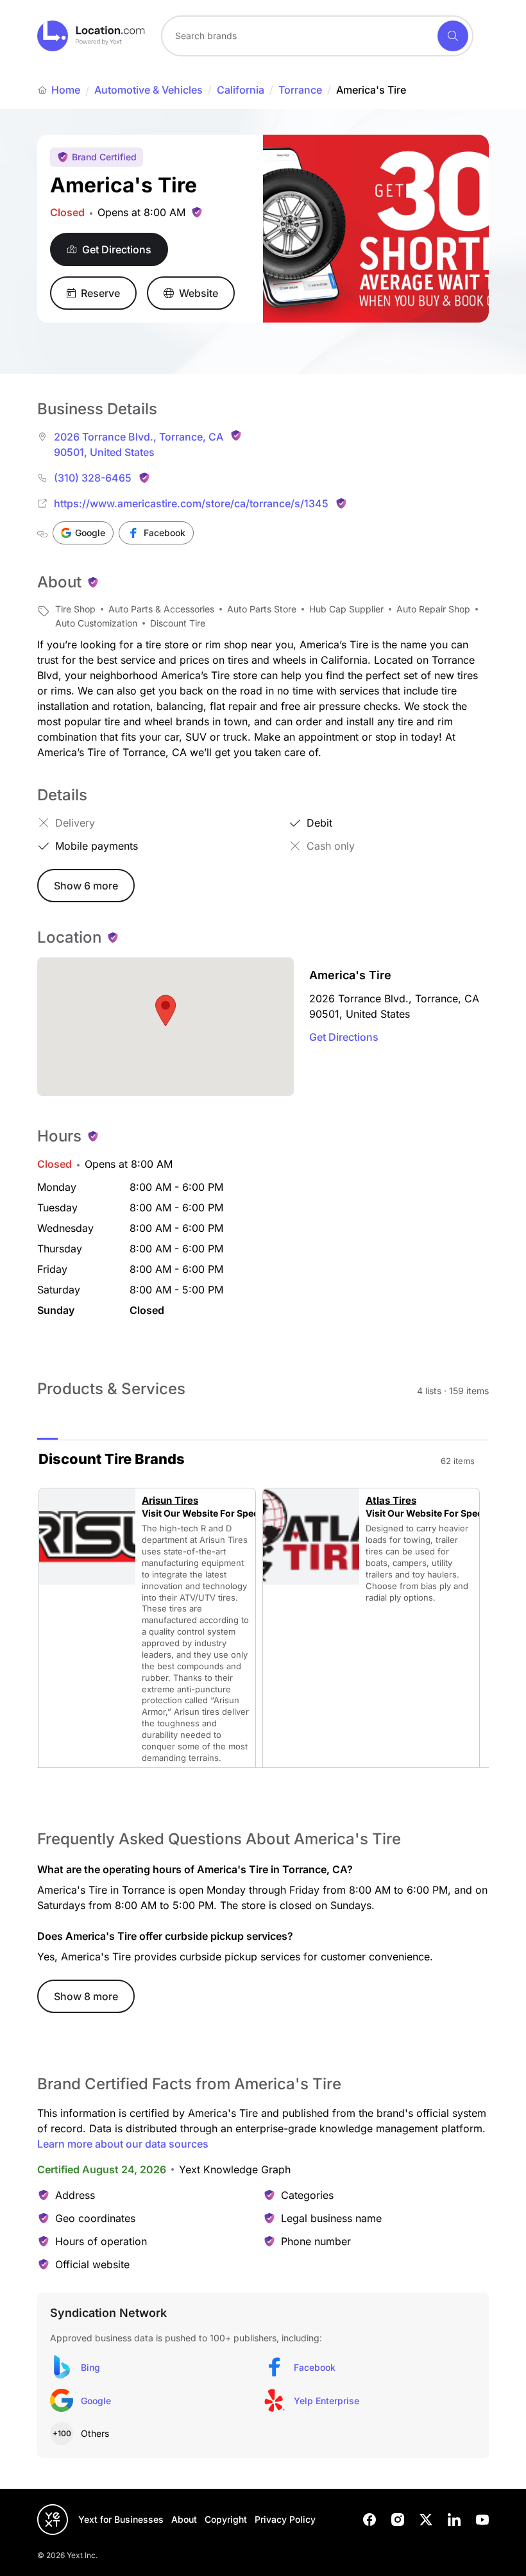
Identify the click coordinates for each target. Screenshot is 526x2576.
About (184, 2519)
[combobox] (317, 36)
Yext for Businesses (121, 2519)
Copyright (226, 2519)
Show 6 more (86, 886)
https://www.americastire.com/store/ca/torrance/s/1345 (191, 503)
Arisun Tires (170, 1501)
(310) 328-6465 (93, 478)
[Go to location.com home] (91, 36)
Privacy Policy (285, 2519)
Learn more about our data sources (123, 2144)
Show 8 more (86, 1996)
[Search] (453, 36)
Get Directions (344, 1037)
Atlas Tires (391, 1501)
